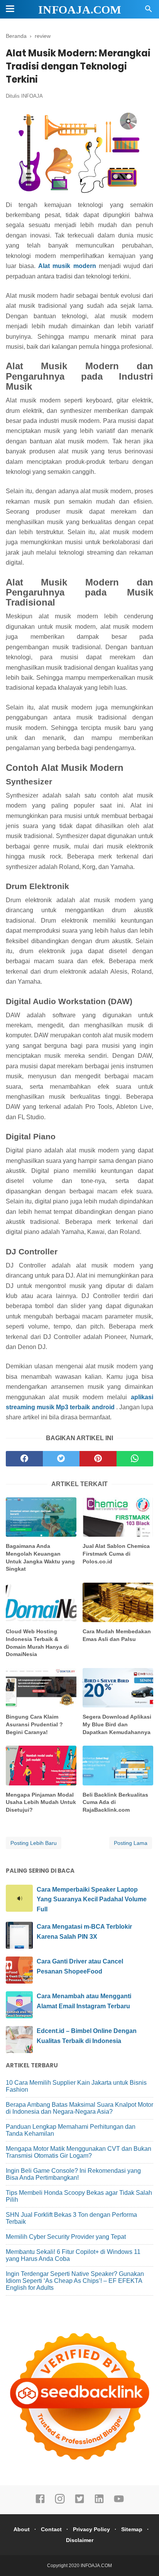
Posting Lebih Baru (34, 1843)
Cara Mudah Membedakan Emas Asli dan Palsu (117, 1635)
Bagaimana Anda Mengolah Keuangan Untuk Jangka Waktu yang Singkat (40, 1557)
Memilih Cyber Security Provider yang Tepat (66, 2237)
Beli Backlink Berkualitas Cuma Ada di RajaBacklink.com (115, 1802)
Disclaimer (80, 2540)
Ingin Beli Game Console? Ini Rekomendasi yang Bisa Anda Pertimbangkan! (73, 2174)
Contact (51, 2529)
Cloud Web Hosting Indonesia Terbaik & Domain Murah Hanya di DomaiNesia (37, 1643)
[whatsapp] (135, 1459)
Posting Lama (131, 1843)
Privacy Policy (91, 2529)
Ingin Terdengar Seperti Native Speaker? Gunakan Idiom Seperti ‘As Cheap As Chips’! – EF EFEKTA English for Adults (75, 2281)
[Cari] (149, 11)
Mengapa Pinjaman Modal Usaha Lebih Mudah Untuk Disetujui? (41, 1802)
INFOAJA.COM (80, 9)
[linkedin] (99, 2502)
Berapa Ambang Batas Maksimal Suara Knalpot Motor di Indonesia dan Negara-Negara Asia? (79, 2108)
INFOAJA (32, 96)
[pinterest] (98, 1459)
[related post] (41, 1517)
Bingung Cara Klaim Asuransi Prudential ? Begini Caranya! (34, 1724)
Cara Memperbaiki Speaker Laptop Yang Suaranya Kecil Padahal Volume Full (92, 1899)
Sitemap (132, 2529)
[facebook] (24, 1459)
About (22, 2529)
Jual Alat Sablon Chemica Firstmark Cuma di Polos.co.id (116, 1554)
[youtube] (119, 2502)
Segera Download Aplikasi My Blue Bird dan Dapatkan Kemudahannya (117, 1724)
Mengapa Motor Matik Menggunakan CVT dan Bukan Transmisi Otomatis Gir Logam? (79, 2152)
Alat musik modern (67, 266)
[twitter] (61, 1459)
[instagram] (60, 2502)
